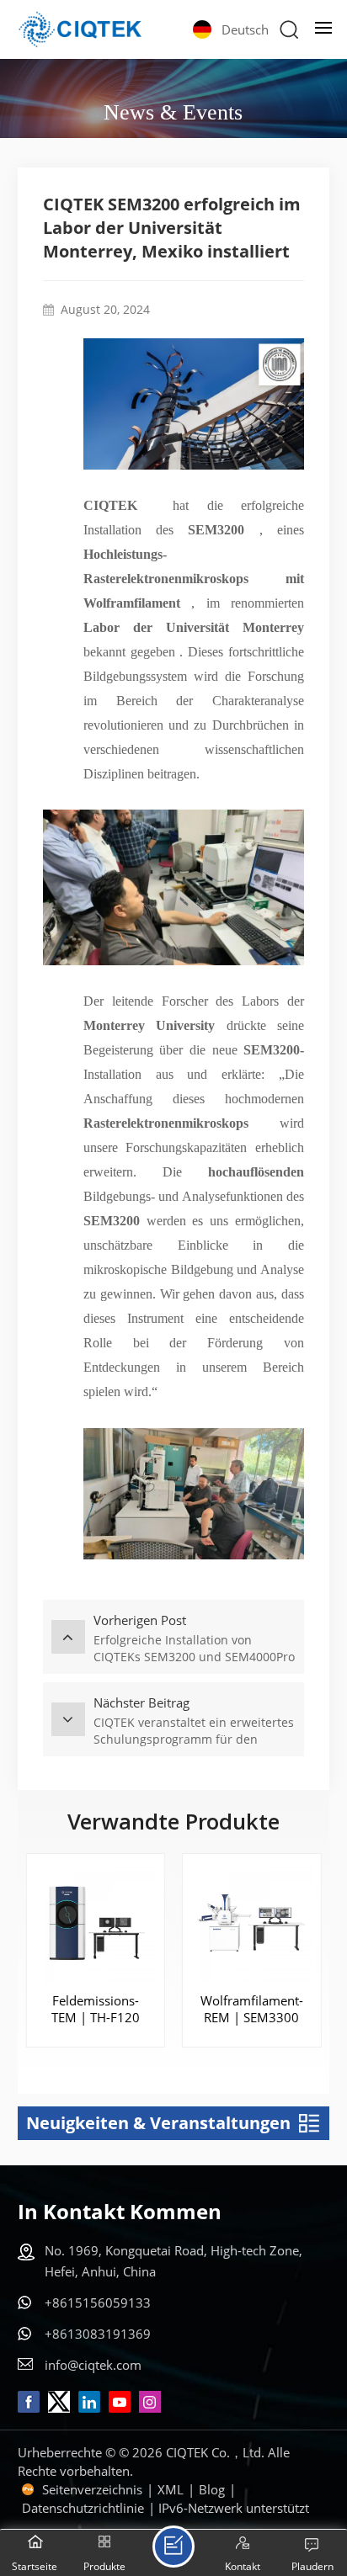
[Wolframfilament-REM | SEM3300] (251, 1923)
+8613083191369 (98, 2334)
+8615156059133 (98, 2302)
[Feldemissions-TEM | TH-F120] (96, 1923)
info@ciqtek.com (93, 2365)
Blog (212, 2489)
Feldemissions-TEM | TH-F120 (96, 2009)
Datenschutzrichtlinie (83, 2508)
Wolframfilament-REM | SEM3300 (252, 2009)
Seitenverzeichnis (92, 2489)
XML (171, 2489)
